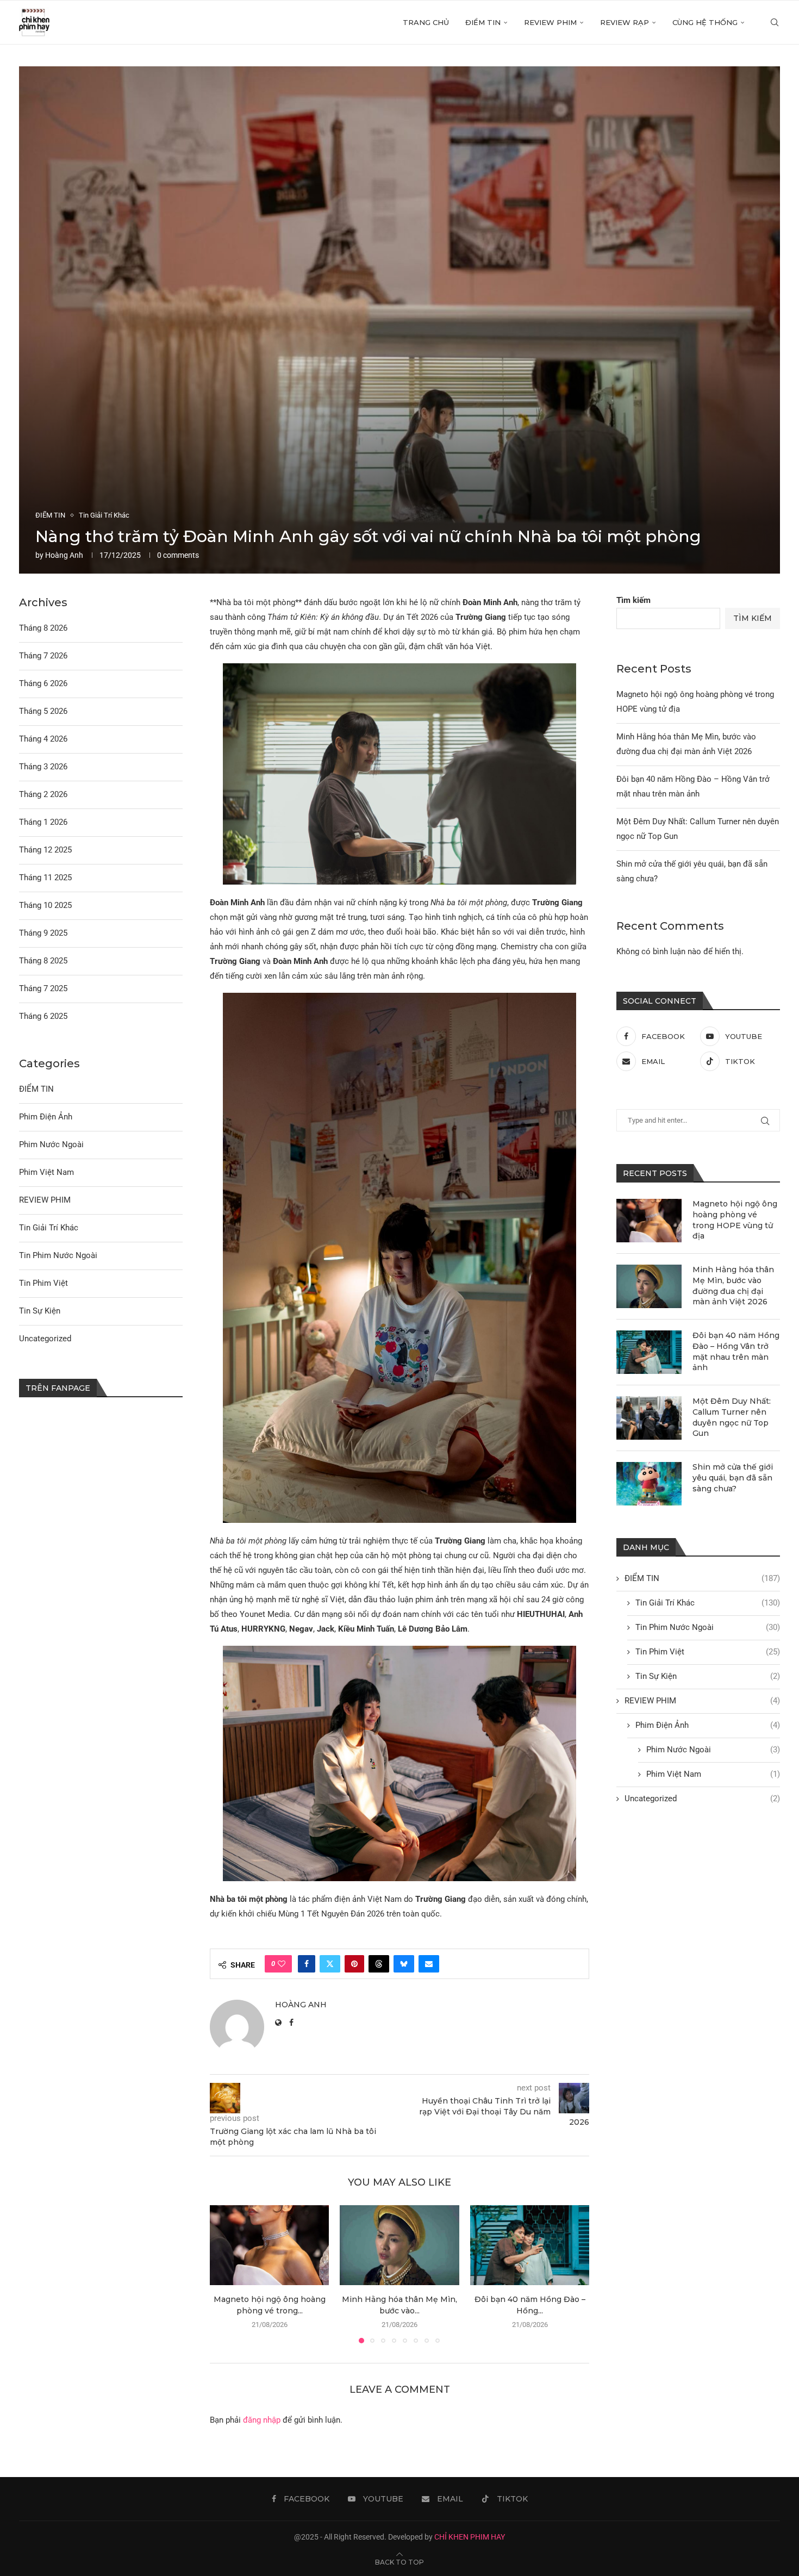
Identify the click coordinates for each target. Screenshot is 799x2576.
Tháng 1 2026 (43, 822)
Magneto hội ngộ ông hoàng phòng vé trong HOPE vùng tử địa (735, 1220)
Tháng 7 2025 (43, 988)
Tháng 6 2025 (43, 1016)
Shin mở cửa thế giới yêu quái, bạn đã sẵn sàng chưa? (733, 1477)
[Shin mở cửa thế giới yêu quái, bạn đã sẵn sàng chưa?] (649, 1484)
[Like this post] (282, 1964)
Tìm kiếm (633, 600)
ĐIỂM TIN (483, 22)
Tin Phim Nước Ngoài (708, 1627)
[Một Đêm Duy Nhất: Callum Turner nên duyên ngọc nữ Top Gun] (649, 1418)
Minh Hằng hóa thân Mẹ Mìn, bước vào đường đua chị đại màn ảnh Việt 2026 (733, 1286)
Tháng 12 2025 (45, 850)
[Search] (775, 22)
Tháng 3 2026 (43, 767)
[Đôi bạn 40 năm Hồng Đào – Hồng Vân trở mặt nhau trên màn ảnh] (530, 2245)
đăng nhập (262, 2420)
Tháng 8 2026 (43, 628)
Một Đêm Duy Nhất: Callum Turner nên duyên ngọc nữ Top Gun (732, 1417)
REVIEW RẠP (625, 22)
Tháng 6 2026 (43, 683)
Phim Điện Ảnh (708, 1725)
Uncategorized (702, 1799)
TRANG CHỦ (426, 22)
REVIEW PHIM (550, 22)
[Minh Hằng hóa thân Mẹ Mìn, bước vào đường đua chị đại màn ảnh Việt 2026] (399, 2245)
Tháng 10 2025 (45, 905)
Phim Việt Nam (713, 1774)
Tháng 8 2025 (43, 961)
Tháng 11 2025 (45, 878)
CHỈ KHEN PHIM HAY (470, 2537)
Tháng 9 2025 (43, 933)
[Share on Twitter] (330, 1964)
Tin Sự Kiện (708, 1676)
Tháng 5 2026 (43, 711)
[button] (224, 2274)
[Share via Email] (429, 1964)
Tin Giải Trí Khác (708, 1603)
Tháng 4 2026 (43, 739)
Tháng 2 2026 (43, 794)
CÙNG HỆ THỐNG (705, 22)
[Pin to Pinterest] (354, 1964)
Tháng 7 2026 (43, 656)
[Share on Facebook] (307, 1964)
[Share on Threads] (379, 1964)
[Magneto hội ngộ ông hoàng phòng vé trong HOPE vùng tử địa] (269, 2245)
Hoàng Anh (64, 555)
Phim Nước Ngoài (713, 1750)
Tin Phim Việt (708, 1652)
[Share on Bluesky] (404, 1964)
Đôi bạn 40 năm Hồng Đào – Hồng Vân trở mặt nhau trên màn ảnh (736, 1351)
